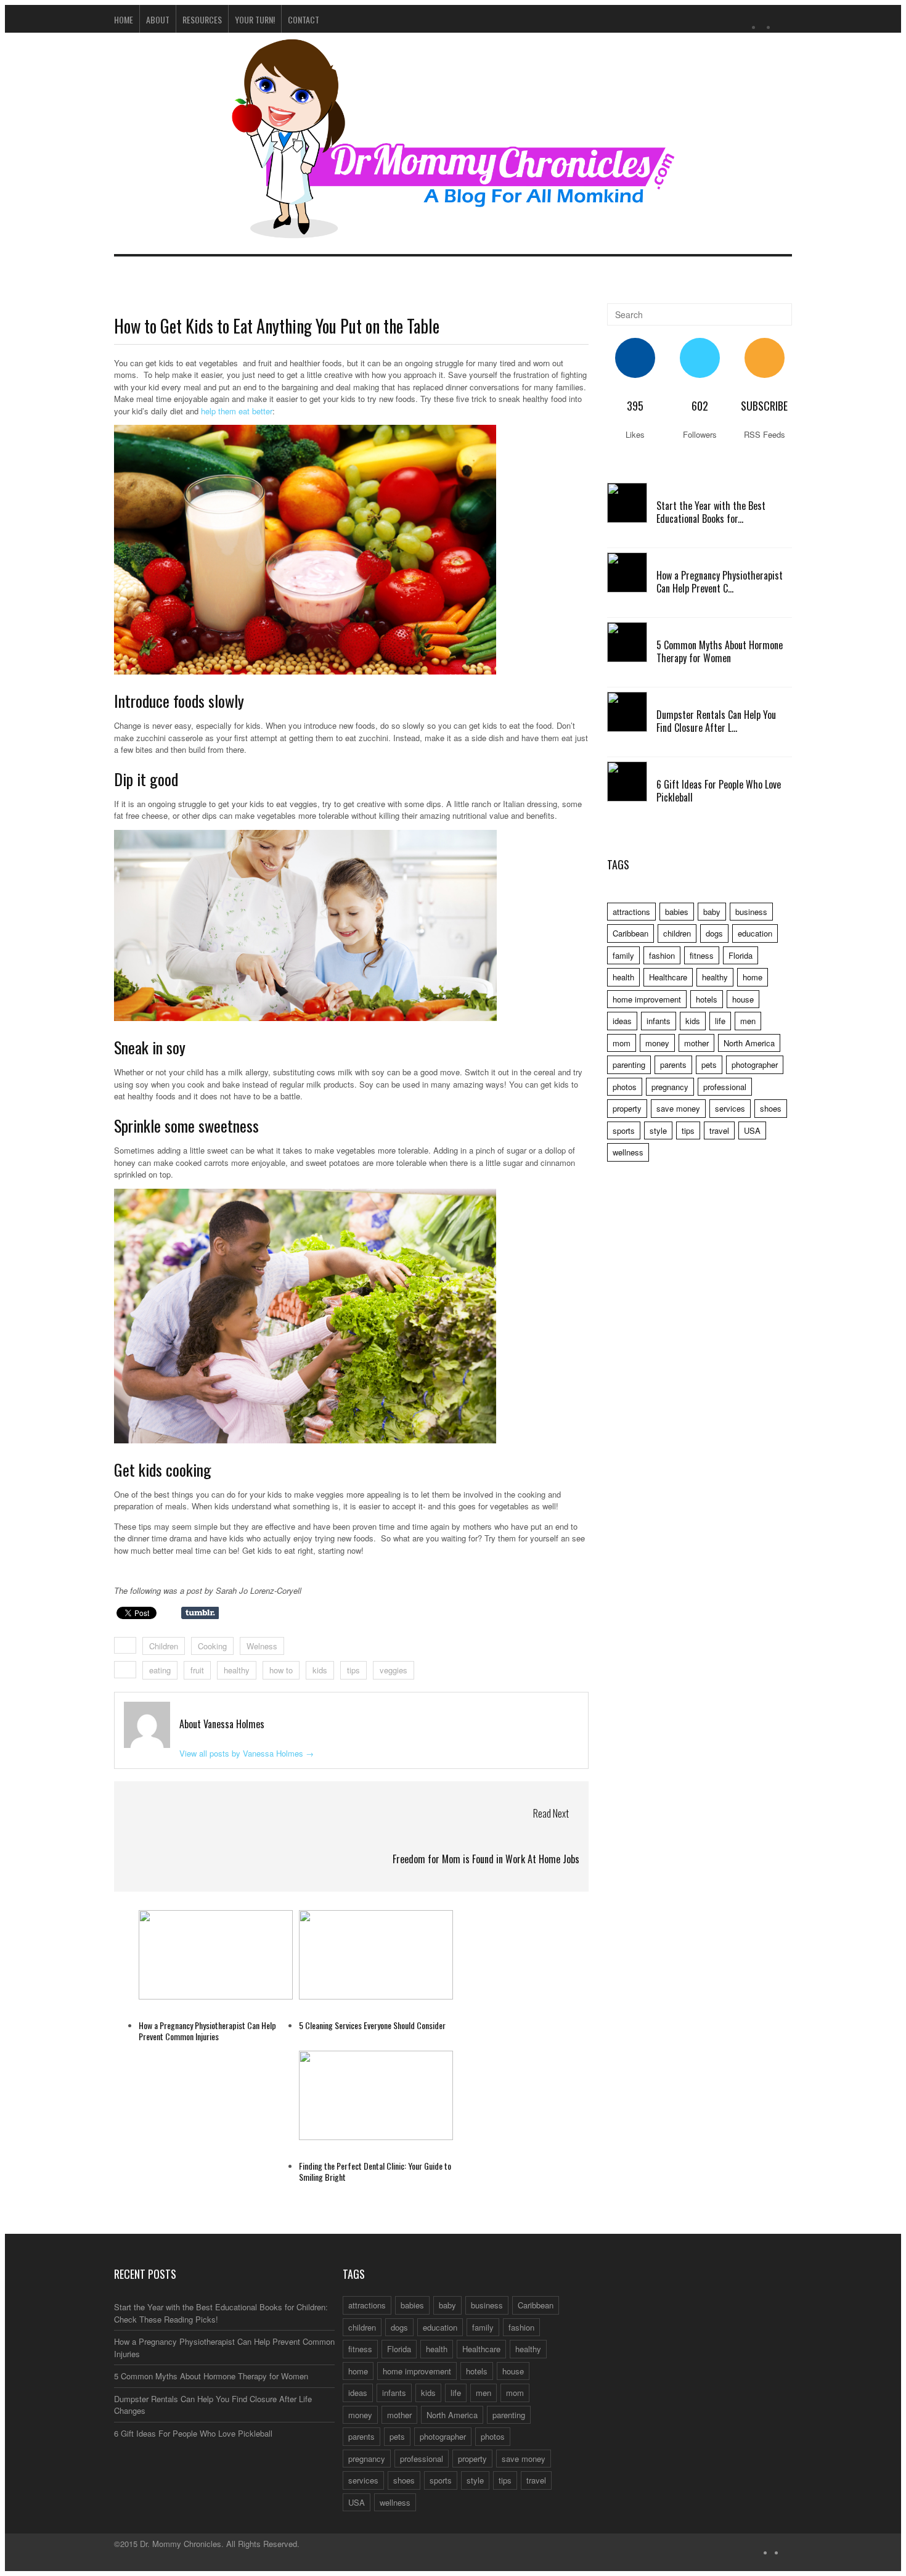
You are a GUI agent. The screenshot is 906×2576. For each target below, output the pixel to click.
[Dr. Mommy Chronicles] (453, 231)
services (730, 1108)
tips (353, 1670)
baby (712, 912)
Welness (262, 1646)
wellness (628, 1152)
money (657, 1043)
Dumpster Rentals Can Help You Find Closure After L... (716, 721)
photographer (755, 1064)
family (623, 955)
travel (719, 1130)
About (158, 19)
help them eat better (237, 411)
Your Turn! (255, 19)
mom (622, 1043)
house (743, 999)
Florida (741, 955)
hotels (707, 999)
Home (124, 19)
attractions (631, 912)
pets (709, 1064)
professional (725, 1087)
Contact (304, 19)
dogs (714, 933)
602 (700, 406)
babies (677, 912)
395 (635, 406)
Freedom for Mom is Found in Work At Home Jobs (486, 1859)
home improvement (647, 999)
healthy (237, 1670)
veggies (394, 1670)
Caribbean (631, 933)
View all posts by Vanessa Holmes (247, 1753)
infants (659, 1021)
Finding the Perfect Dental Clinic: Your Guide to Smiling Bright (375, 2171)
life (720, 1021)
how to (281, 1670)
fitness (702, 955)
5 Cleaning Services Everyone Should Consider (372, 2025)
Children (164, 1646)
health (623, 977)
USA (752, 1130)
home (753, 977)
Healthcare (668, 977)
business (751, 912)
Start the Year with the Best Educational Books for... (711, 512)
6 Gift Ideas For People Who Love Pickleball (719, 791)
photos (625, 1087)
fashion (662, 955)
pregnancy (670, 1087)
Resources (202, 19)
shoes (771, 1108)
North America (749, 1043)
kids (320, 1670)
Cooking (212, 1646)
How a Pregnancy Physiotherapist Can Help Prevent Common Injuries (207, 2031)
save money (678, 1108)
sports (624, 1130)
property (627, 1108)
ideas (622, 1021)
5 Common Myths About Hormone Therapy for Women (720, 651)
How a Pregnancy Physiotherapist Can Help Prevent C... (720, 582)
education (755, 933)
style (658, 1130)
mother (696, 1043)
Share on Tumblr (200, 1613)
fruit (197, 1670)
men (748, 1021)
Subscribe (764, 406)
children (677, 933)
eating (160, 1670)
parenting (629, 1064)
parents (673, 1064)
